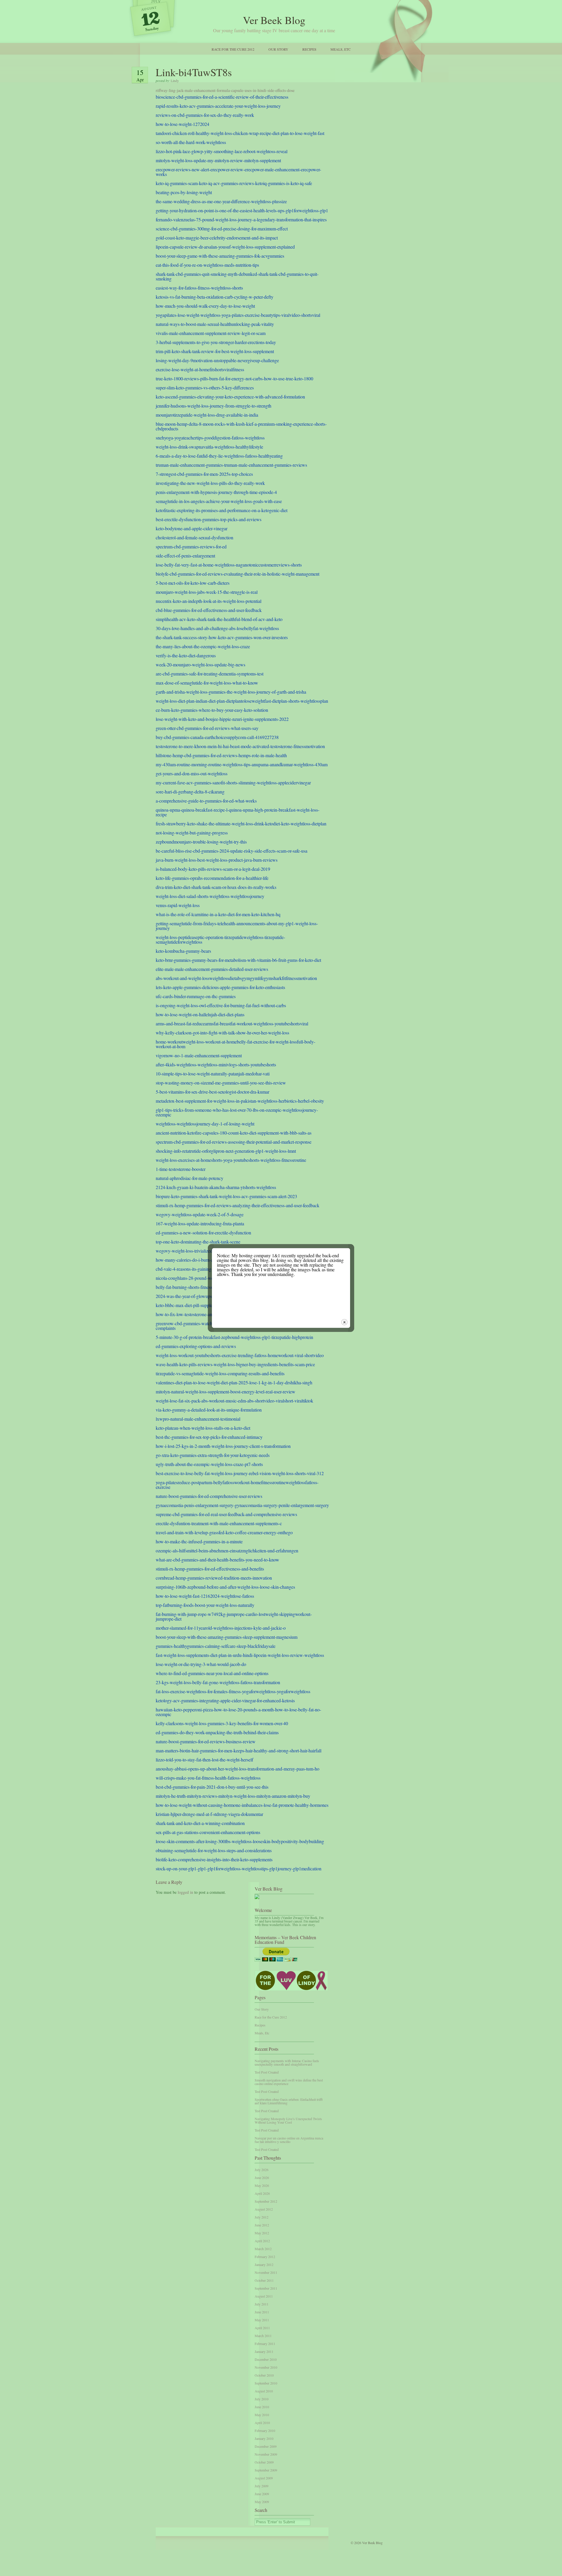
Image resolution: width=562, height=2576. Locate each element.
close (344, 1322)
